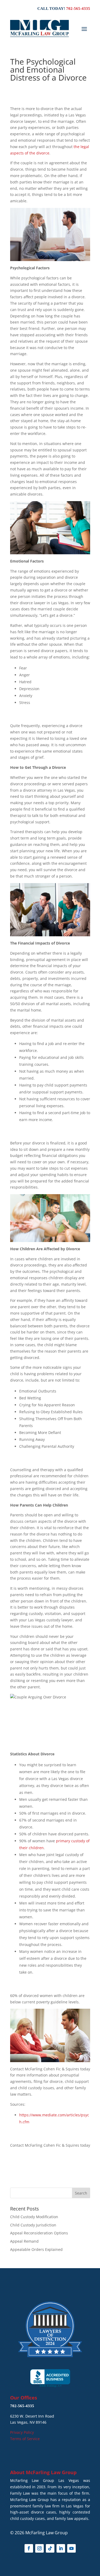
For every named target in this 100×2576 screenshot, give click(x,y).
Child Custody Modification (34, 2217)
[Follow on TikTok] (50, 2548)
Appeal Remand (24, 2241)
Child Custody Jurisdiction (33, 2225)
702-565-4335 (78, 9)
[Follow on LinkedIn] (61, 2548)
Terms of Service (25, 2439)
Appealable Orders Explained (36, 2249)
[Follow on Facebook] (29, 2548)
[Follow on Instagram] (39, 2548)
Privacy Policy (22, 2432)
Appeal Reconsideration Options (39, 2233)
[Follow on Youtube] (71, 2548)
